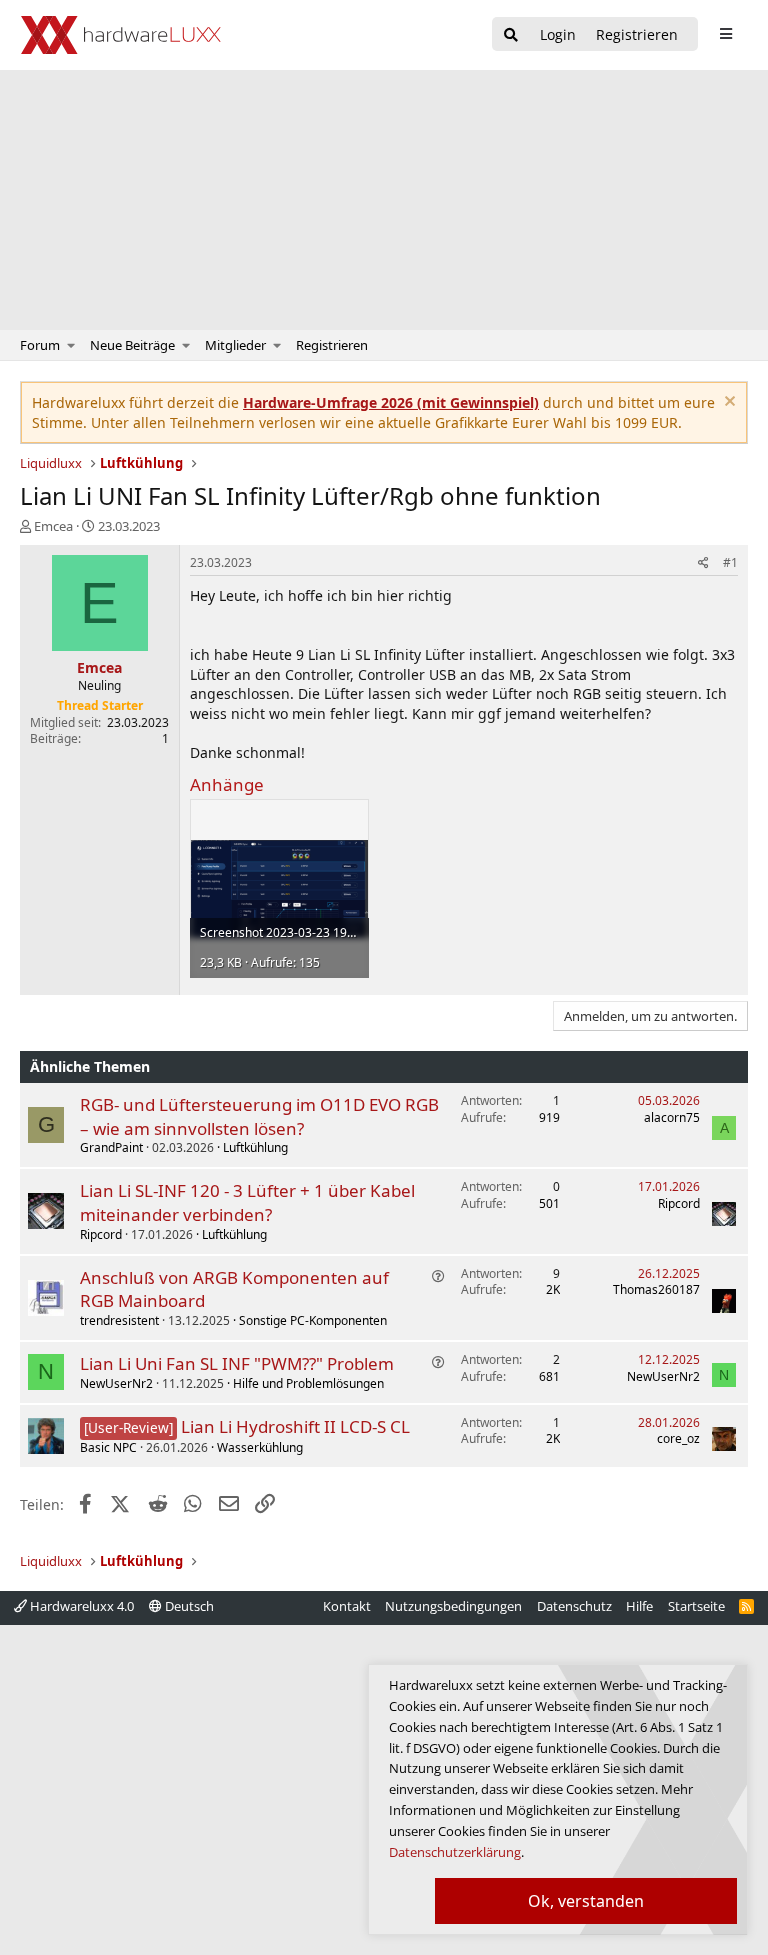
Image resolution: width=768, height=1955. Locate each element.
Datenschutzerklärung (455, 1852)
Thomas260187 (656, 1289)
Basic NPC (108, 1447)
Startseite (696, 1606)
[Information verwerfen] (727, 403)
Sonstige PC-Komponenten (313, 1320)
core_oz (678, 1438)
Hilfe (639, 1606)
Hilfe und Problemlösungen (308, 1383)
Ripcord (101, 1234)
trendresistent (119, 1320)
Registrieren (332, 345)
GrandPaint (111, 1147)
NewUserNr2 (116, 1383)
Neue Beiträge (132, 345)
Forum (40, 345)
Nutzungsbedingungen (453, 1606)
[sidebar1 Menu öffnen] (725, 34)
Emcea (53, 526)
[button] (71, 345)
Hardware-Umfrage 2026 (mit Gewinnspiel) (391, 402)
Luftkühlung (255, 1147)
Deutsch (188, 1606)
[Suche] (511, 35)
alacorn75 (672, 1117)
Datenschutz (574, 1606)
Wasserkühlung (260, 1447)
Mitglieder (235, 345)
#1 (730, 562)
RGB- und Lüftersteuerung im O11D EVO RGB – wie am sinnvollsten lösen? (259, 1116)
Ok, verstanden (586, 1901)
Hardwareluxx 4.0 (80, 1606)
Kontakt (347, 1606)
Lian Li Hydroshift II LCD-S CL (295, 1426)
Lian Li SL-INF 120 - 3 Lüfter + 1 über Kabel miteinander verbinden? (247, 1202)
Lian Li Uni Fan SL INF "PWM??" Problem (237, 1363)
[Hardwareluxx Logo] (121, 35)
